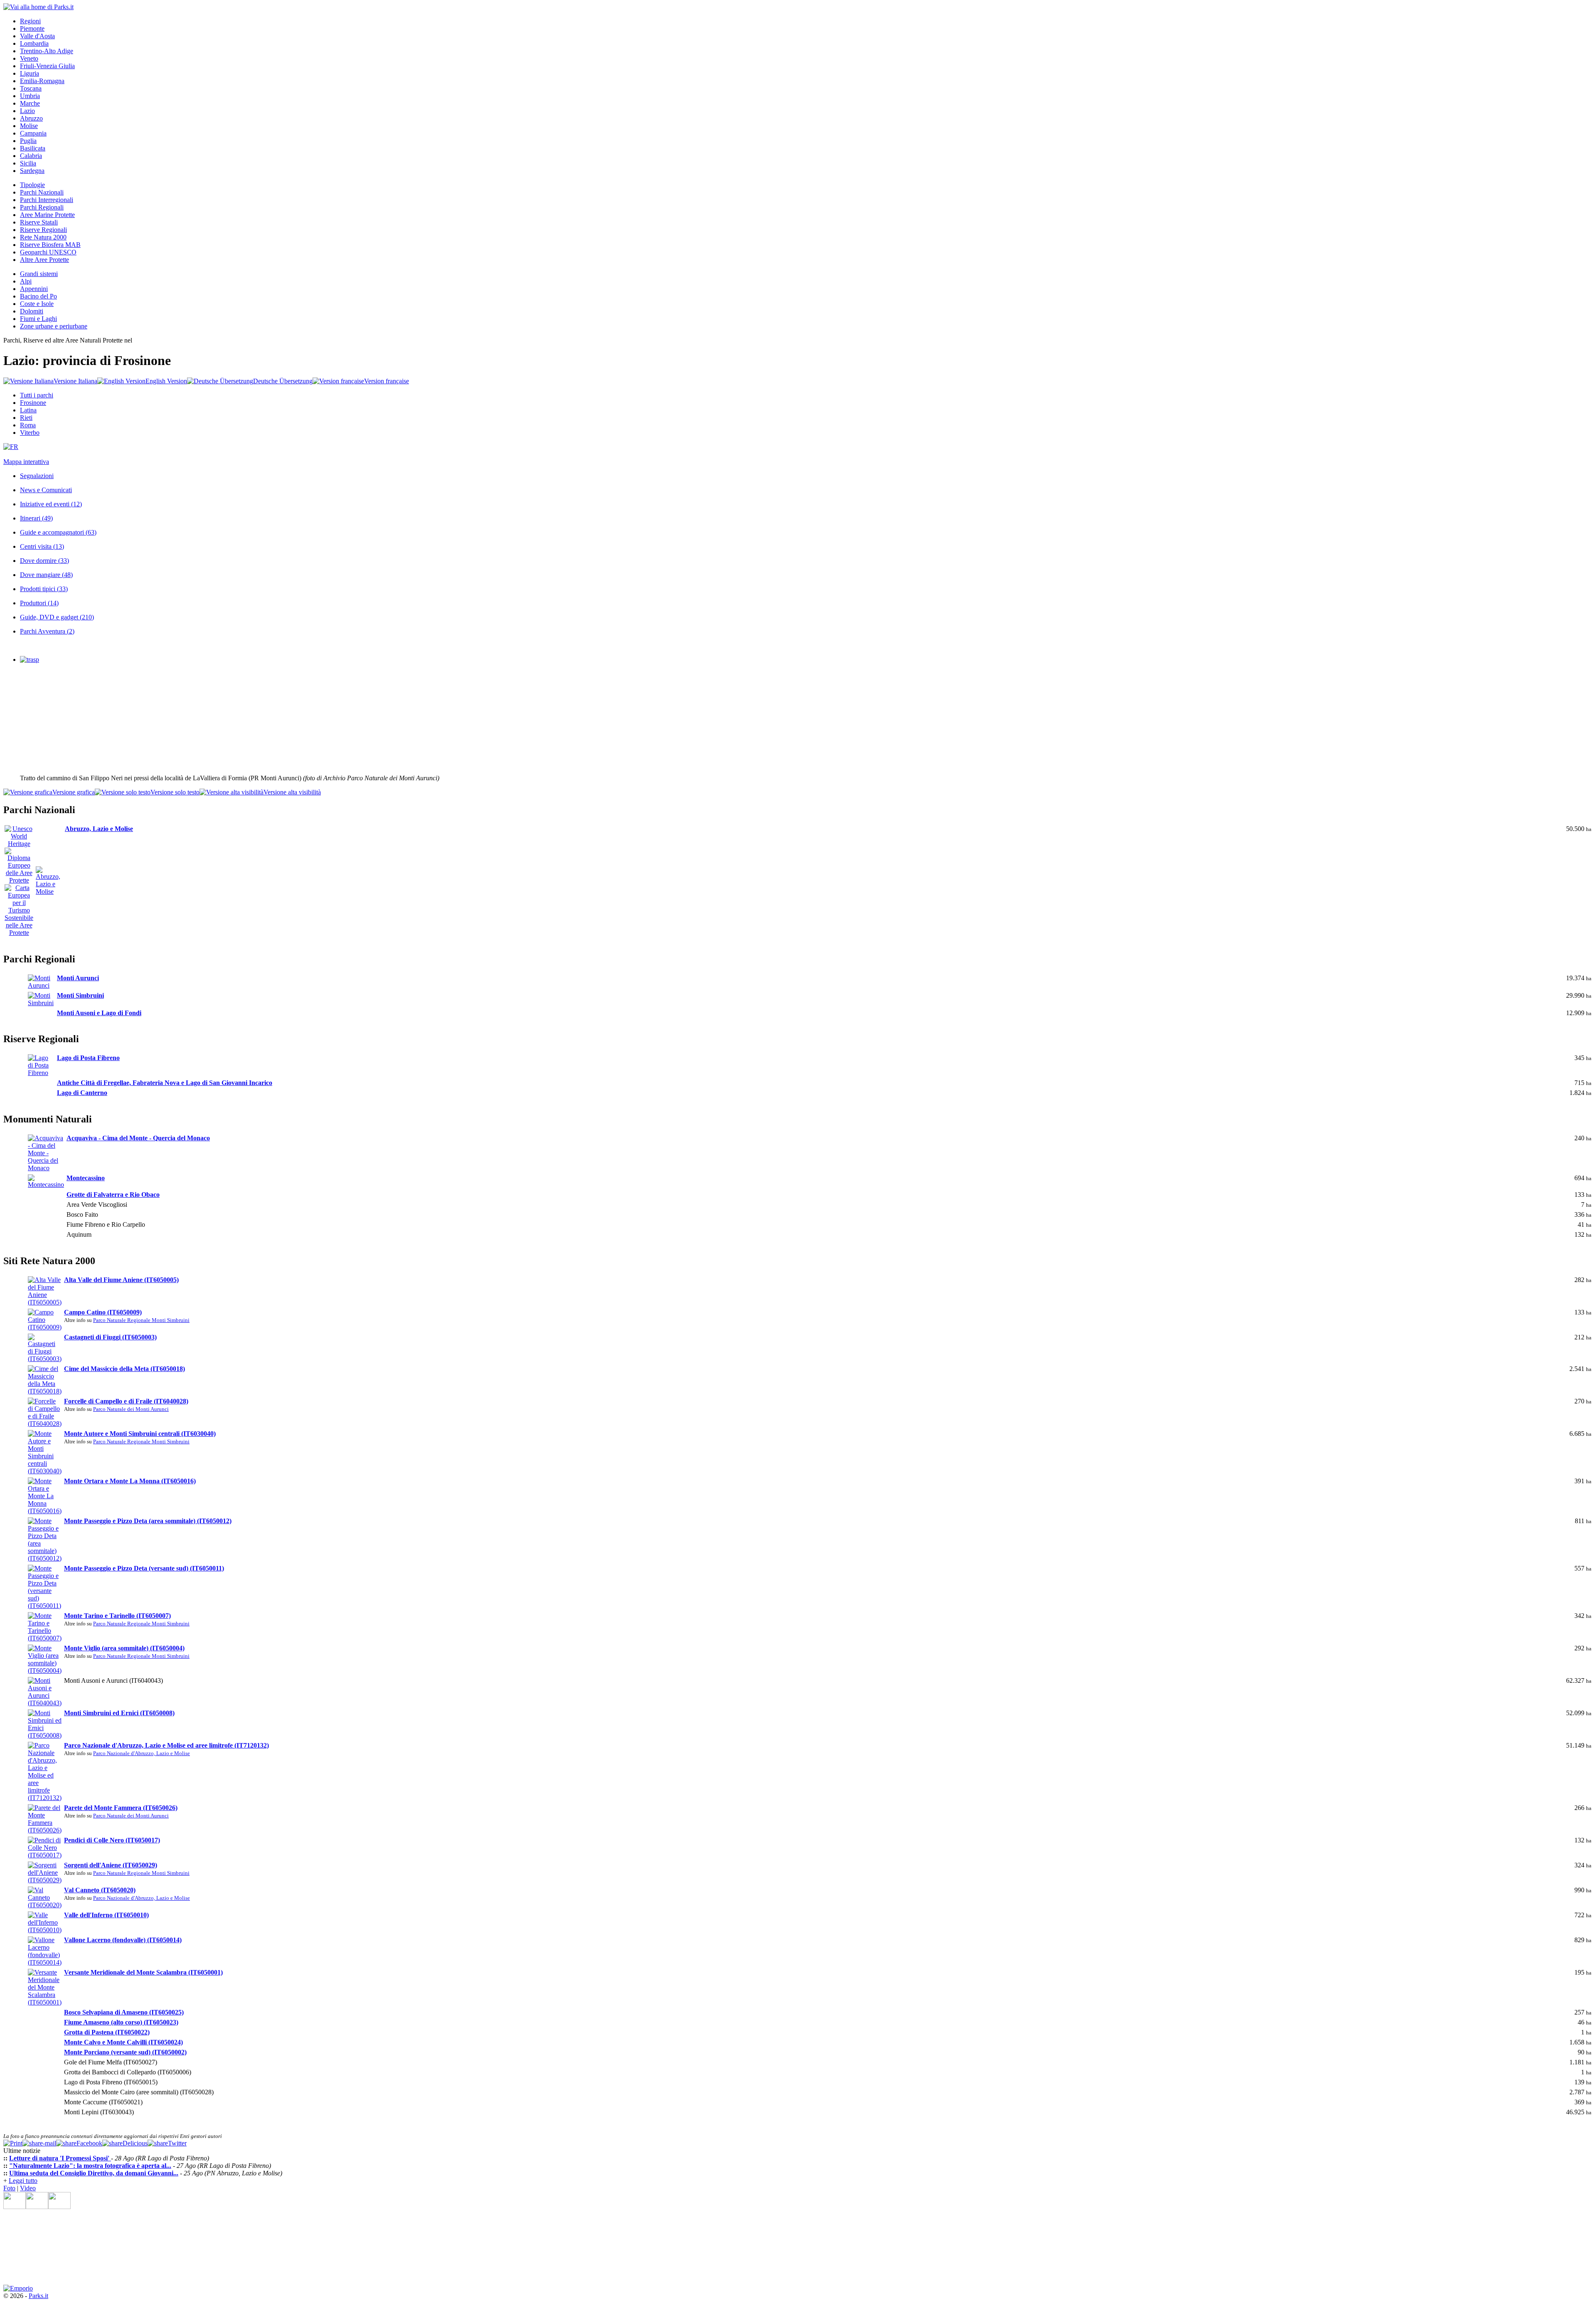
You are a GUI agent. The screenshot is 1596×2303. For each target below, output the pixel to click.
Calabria (31, 156)
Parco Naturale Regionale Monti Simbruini (141, 1320)
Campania (33, 133)
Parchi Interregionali (47, 200)
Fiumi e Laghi (38, 319)
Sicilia (28, 163)
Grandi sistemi (39, 274)
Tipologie (32, 185)
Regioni (30, 21)
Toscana (31, 88)
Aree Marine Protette (47, 215)
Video (28, 2188)
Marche (30, 103)
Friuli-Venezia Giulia (47, 66)
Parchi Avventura (47, 631)
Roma (28, 425)
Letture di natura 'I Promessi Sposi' (60, 2158)
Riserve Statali (39, 222)
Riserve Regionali (43, 230)
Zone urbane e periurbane (54, 326)
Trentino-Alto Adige (47, 51)
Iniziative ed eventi (51, 504)
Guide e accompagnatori (58, 532)
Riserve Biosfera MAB (50, 245)
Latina (28, 410)
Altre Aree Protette (44, 260)
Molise (29, 126)
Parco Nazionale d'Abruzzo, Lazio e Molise (142, 1753)
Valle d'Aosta (37, 36)
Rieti (26, 418)
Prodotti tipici (44, 589)
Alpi (26, 281)
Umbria (30, 96)
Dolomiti (32, 311)
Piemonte (32, 28)
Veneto (29, 58)
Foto (9, 2188)
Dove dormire (44, 561)
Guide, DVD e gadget (57, 617)
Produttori (39, 603)
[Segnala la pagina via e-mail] (39, 2143)
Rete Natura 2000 (43, 237)
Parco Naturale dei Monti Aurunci (131, 1409)
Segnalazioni (37, 476)
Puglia (28, 141)
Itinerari (36, 518)
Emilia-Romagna (42, 81)
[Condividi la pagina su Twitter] (167, 2143)
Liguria (30, 73)
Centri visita (42, 546)
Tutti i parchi (37, 395)
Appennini (34, 289)
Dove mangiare (46, 575)
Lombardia (34, 43)
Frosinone (33, 403)
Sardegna (32, 171)
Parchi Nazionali (42, 192)
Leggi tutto (23, 2181)
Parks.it (38, 2296)
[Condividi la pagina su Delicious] (125, 2143)
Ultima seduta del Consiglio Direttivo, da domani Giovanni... (94, 2173)
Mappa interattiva (26, 462)
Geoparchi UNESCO (48, 252)
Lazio (27, 111)
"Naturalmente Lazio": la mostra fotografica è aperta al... (90, 2166)
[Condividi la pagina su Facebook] (79, 2143)
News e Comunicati (46, 490)
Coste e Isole (37, 304)
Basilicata (33, 148)
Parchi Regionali (42, 207)
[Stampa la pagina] (13, 2143)
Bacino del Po (38, 296)
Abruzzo (31, 118)
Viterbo (30, 433)
